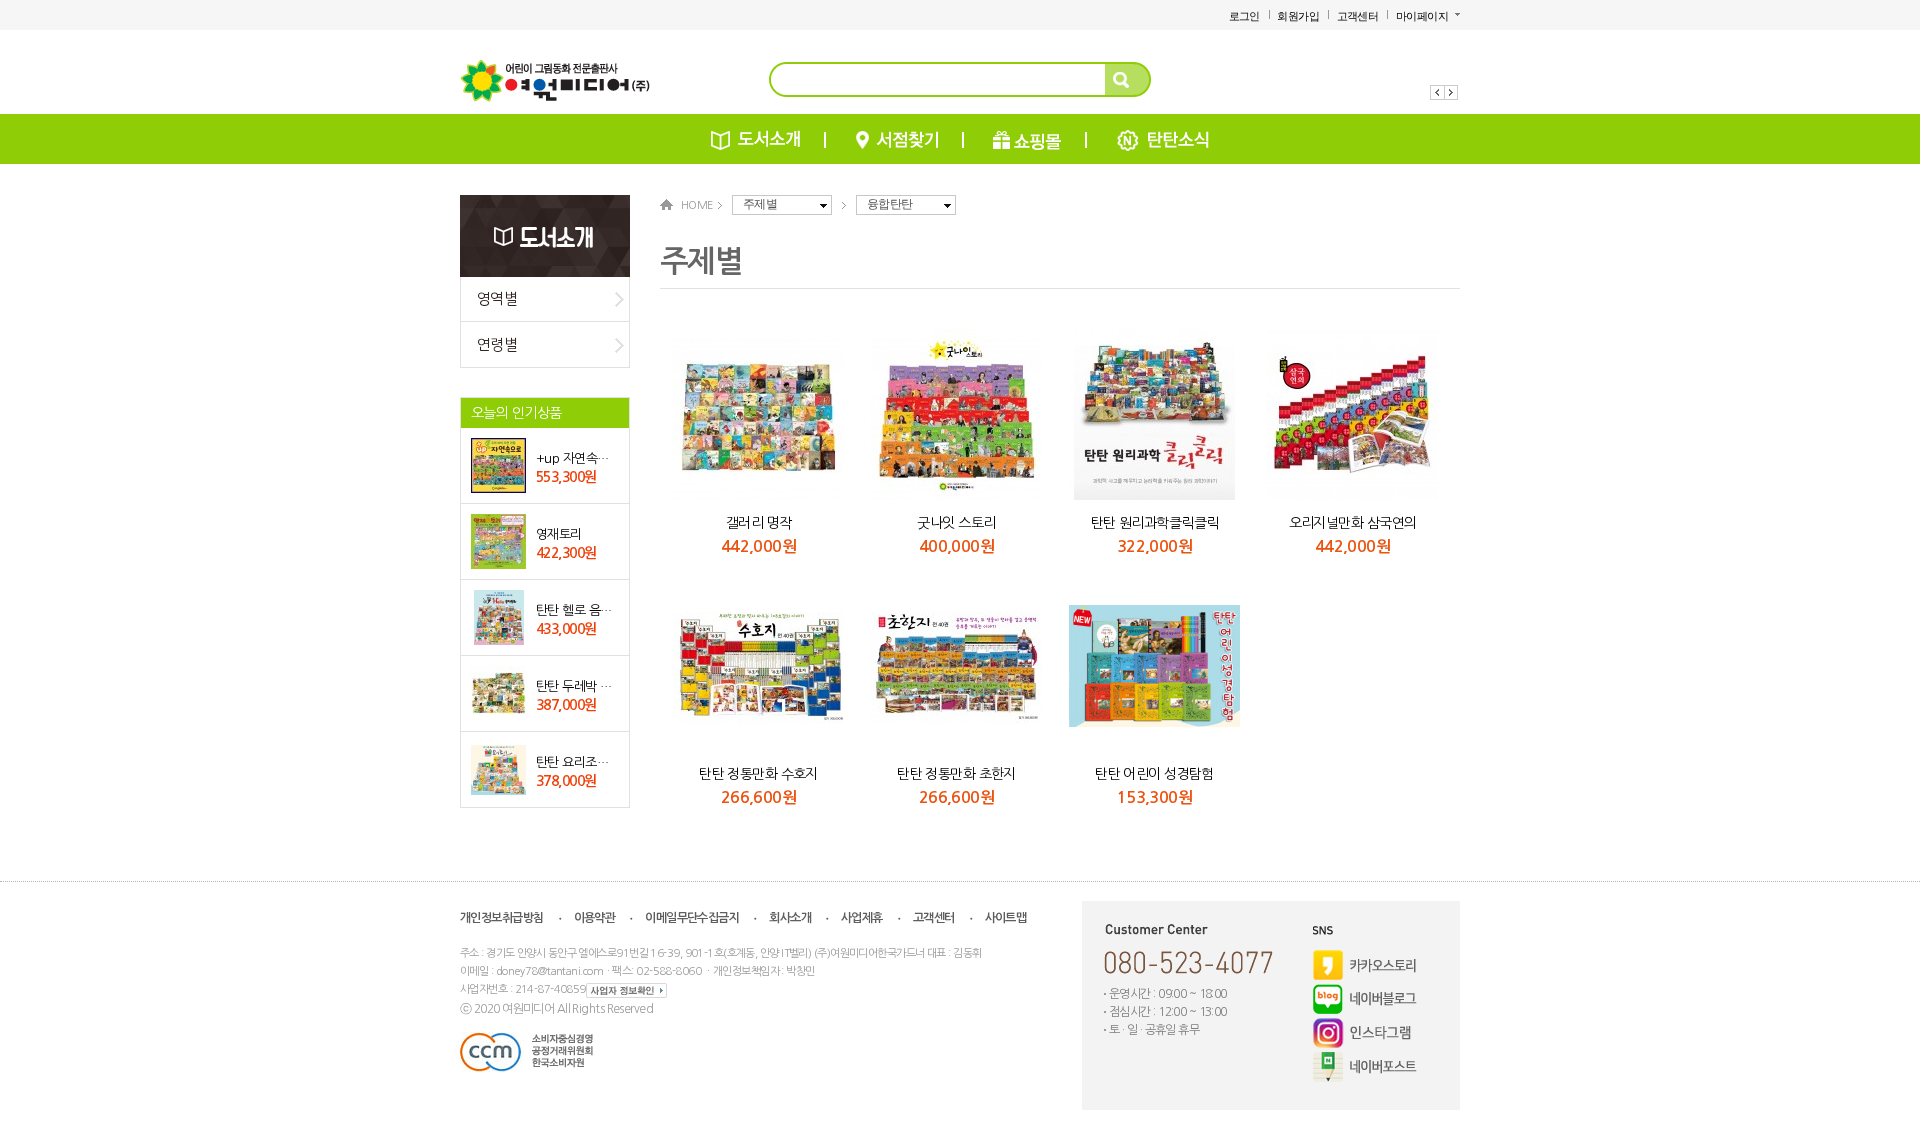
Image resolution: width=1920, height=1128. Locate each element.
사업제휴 (862, 918)
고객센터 (1358, 16)
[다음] (1452, 92)
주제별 (760, 204)
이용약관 (595, 918)
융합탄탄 (890, 204)
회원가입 (1298, 16)
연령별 (497, 344)
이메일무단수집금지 (692, 918)
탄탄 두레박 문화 (579, 686)
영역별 (497, 298)
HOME (697, 205)
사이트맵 (1006, 918)
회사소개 (790, 918)
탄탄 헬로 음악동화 (585, 610)
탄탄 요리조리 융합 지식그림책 (615, 762)
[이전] (1437, 92)
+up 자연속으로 (578, 458)
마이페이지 (1422, 16)
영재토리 (559, 534)
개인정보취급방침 (502, 918)
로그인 (1244, 16)
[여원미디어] (555, 82)
